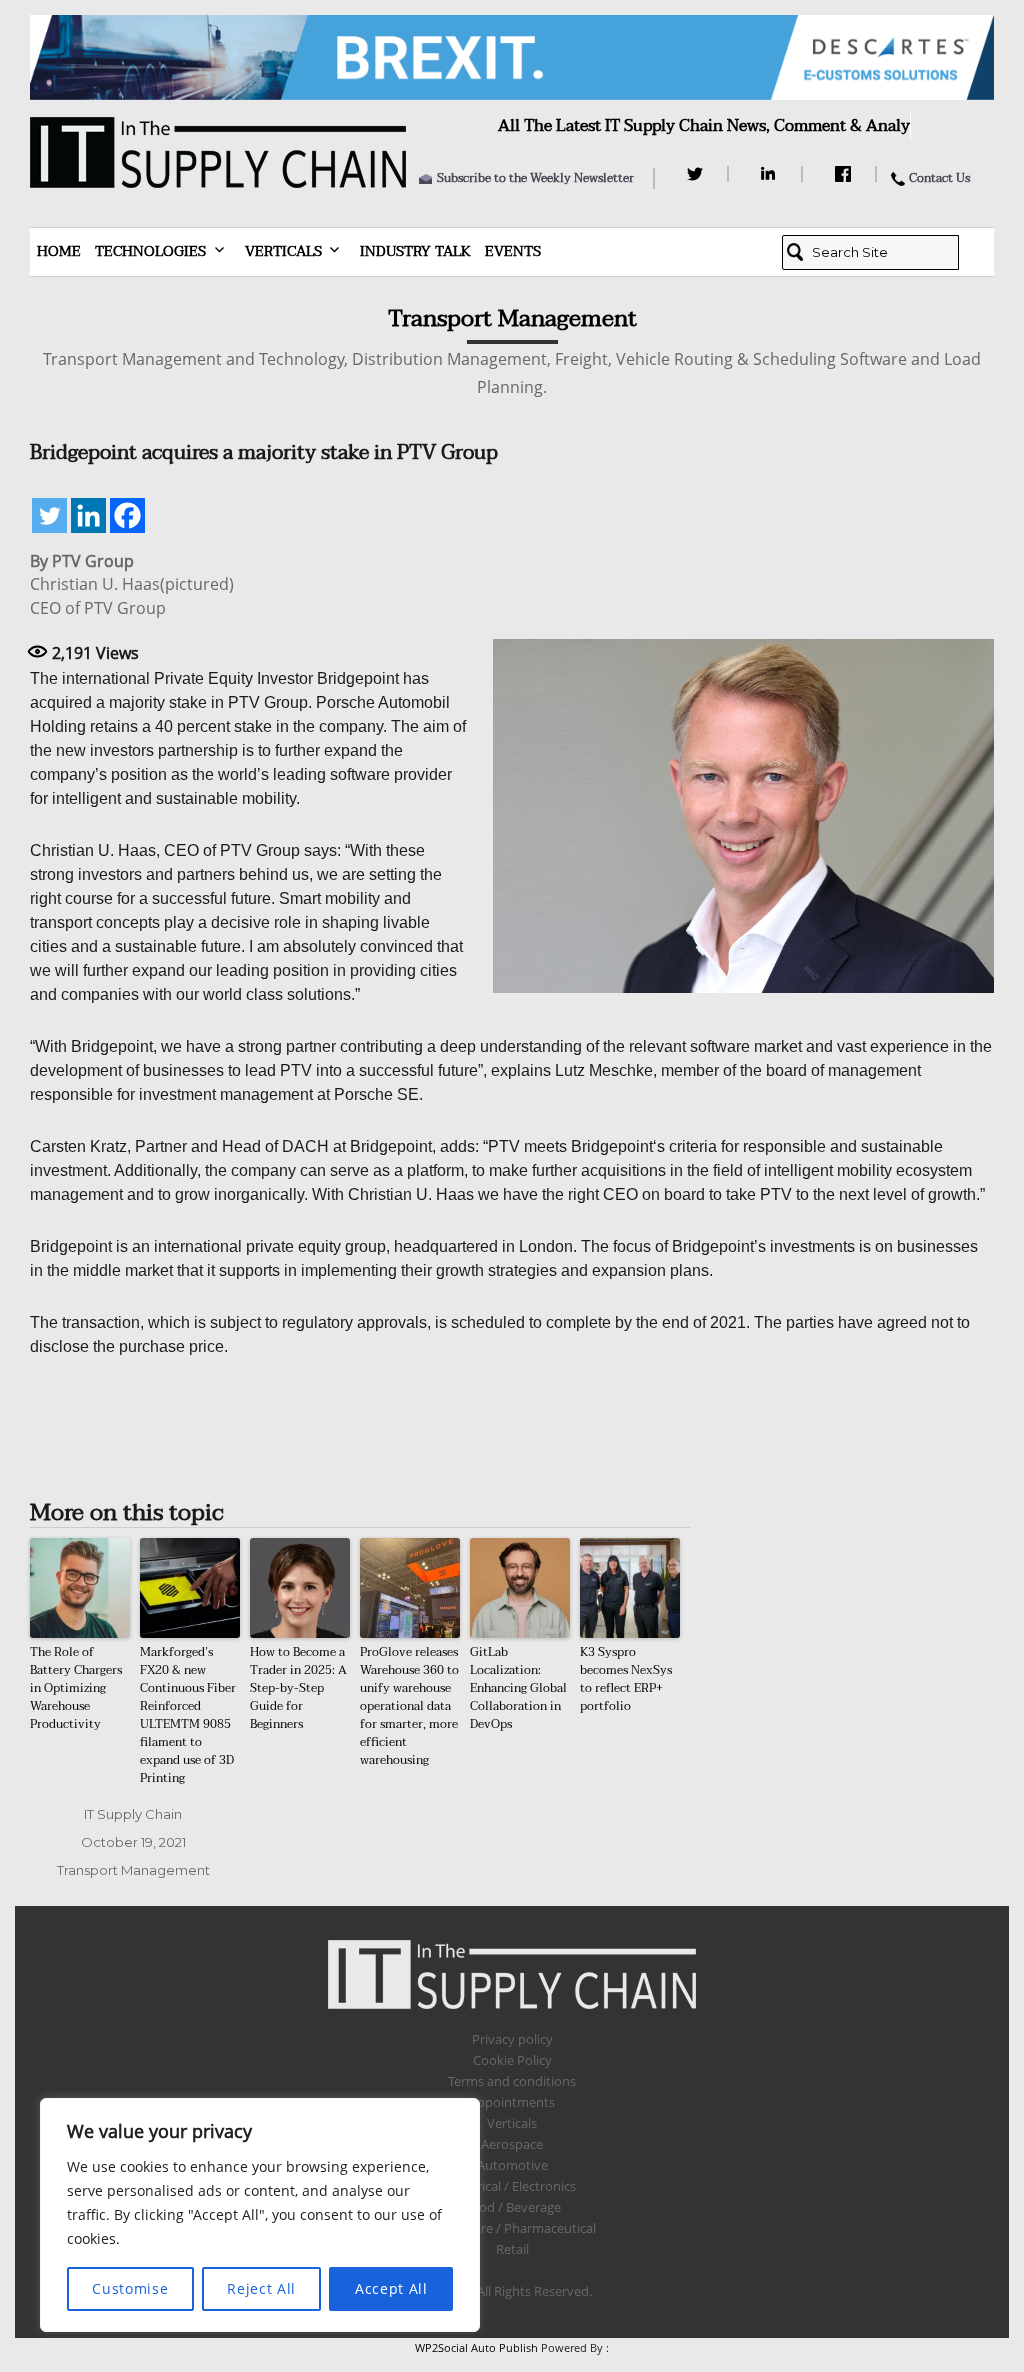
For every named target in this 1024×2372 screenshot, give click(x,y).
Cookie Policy (512, 2060)
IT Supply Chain (133, 1814)
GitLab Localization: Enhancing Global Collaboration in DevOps (518, 1688)
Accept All (391, 2288)
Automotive (512, 2165)
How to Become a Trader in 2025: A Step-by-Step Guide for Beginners (298, 1688)
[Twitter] (697, 174)
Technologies (150, 251)
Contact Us (939, 178)
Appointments (512, 2102)
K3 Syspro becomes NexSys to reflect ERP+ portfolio (626, 1679)
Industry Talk (415, 251)
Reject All (261, 2288)
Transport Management (133, 1870)
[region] (260, 2215)
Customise (130, 2288)
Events (513, 251)
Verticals (283, 251)
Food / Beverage (512, 2207)
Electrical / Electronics (512, 2186)
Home (59, 251)
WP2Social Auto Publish (476, 2347)
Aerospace (512, 2144)
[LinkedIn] (771, 174)
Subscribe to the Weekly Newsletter (535, 178)
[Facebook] (845, 174)
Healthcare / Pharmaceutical (512, 2228)
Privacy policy (512, 2039)
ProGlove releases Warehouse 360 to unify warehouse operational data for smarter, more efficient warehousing (409, 1706)
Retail (512, 2249)
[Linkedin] (88, 515)
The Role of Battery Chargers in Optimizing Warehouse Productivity (76, 1688)
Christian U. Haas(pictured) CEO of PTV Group (132, 596)
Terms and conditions (512, 2081)
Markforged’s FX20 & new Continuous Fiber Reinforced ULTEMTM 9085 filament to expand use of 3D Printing (188, 1715)
